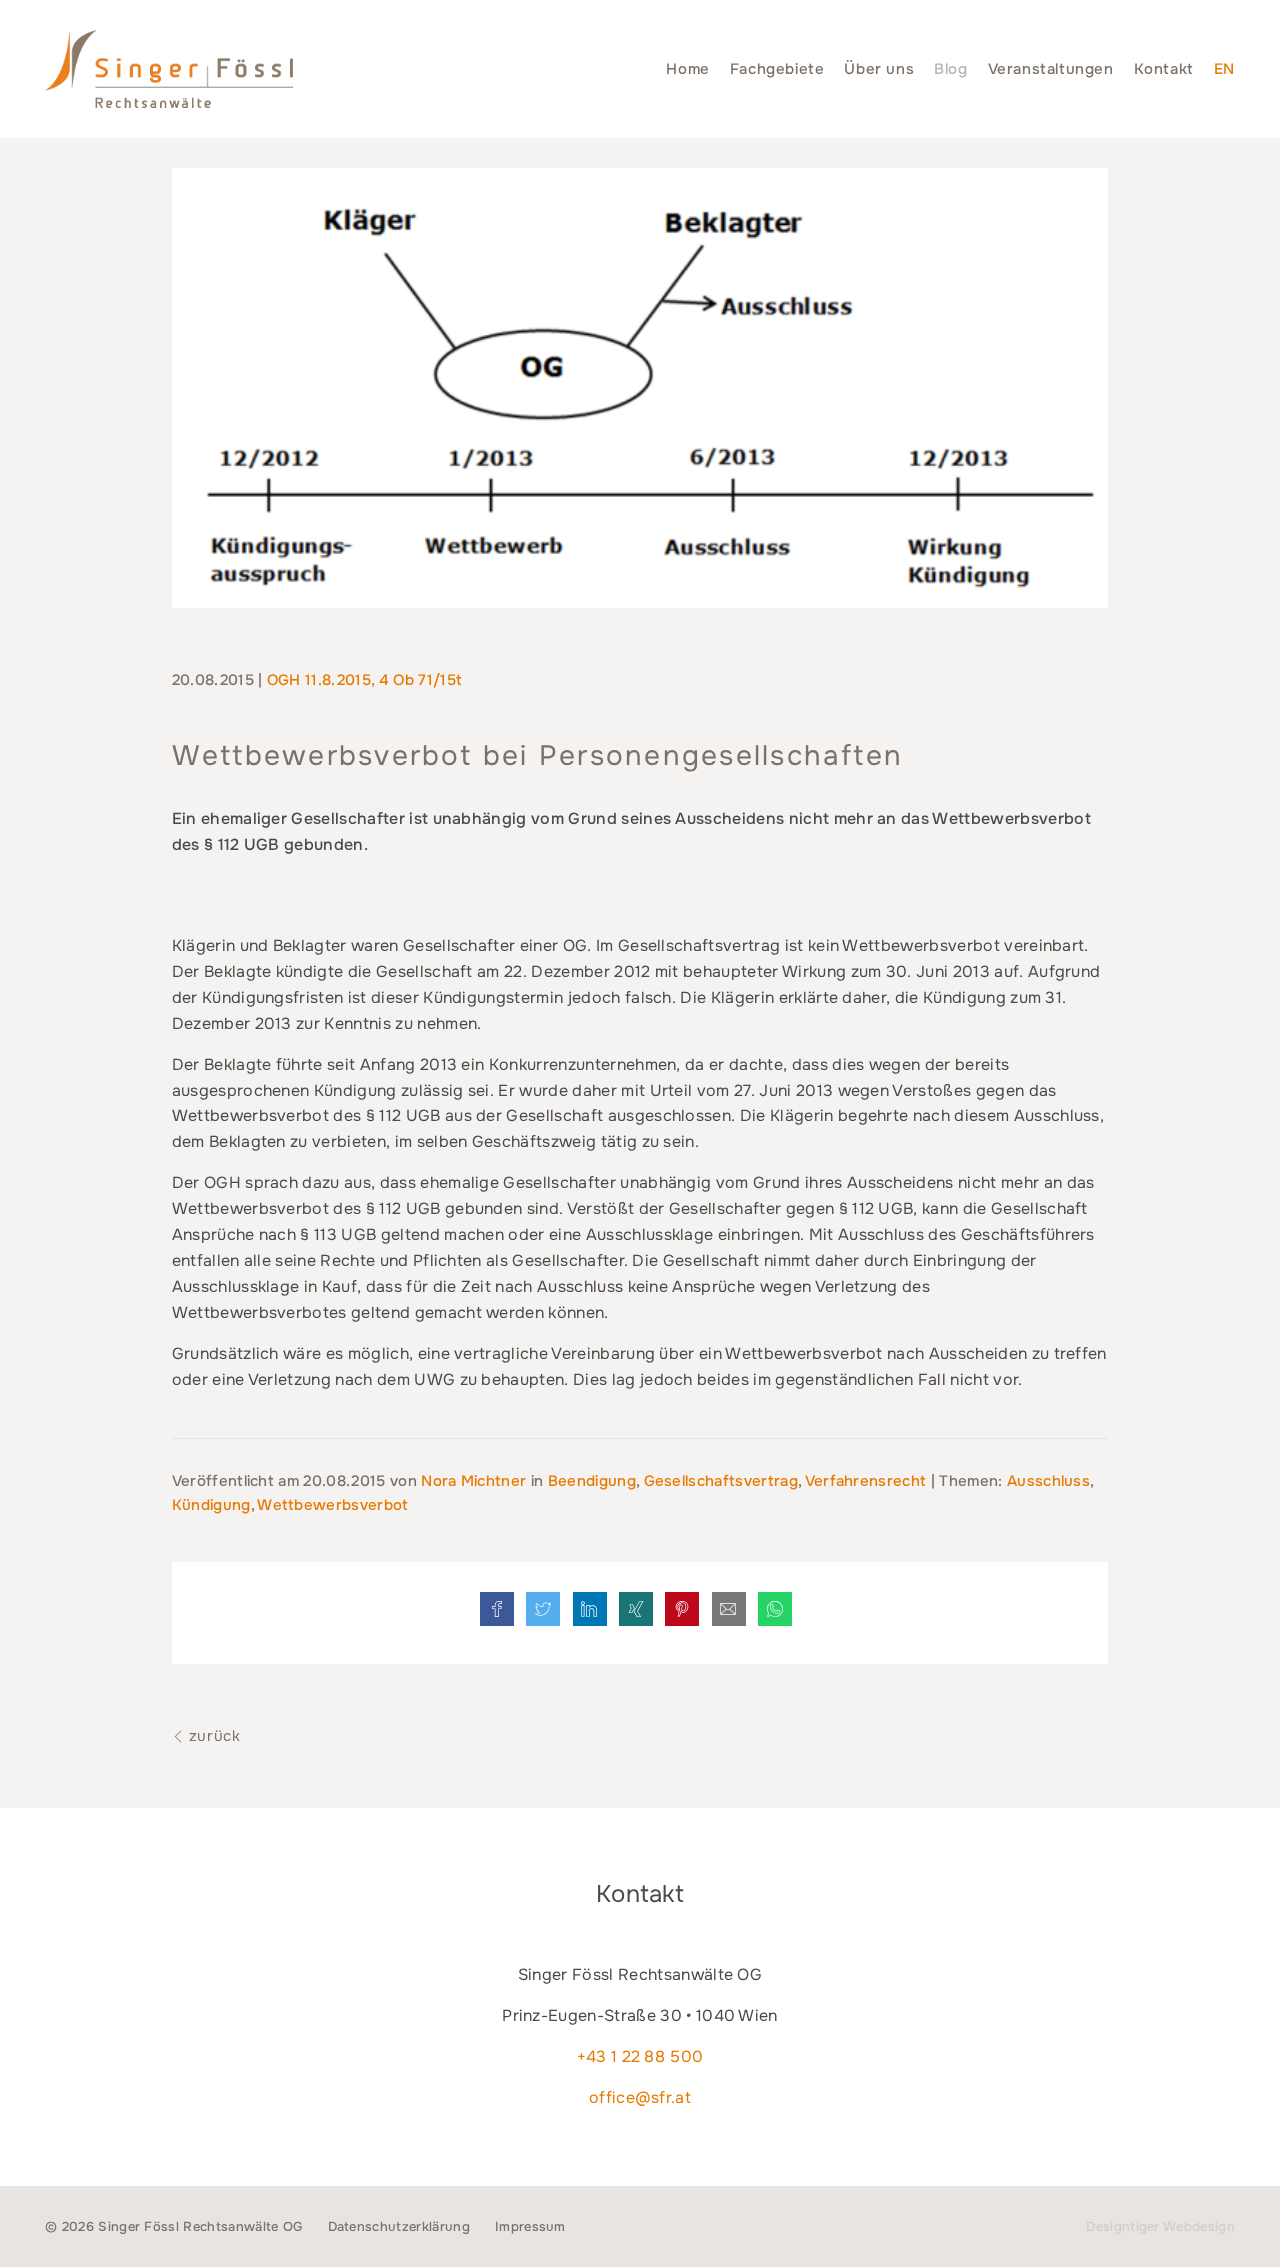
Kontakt (1164, 69)
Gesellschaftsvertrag (721, 1481)
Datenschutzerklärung (399, 2226)
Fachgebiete (777, 69)
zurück (212, 1736)
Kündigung (211, 1505)
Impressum (530, 2226)
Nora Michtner (475, 1481)
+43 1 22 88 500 (640, 2056)
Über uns (879, 69)
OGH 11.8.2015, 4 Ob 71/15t (364, 680)
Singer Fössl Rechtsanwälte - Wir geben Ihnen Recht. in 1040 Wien (169, 69)
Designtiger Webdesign (1160, 2226)
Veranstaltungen (1051, 69)
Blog (950, 69)
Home (687, 69)
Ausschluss (1048, 1481)
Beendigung (592, 1481)
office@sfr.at (640, 2097)
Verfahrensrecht (866, 1481)
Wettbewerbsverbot (332, 1505)
